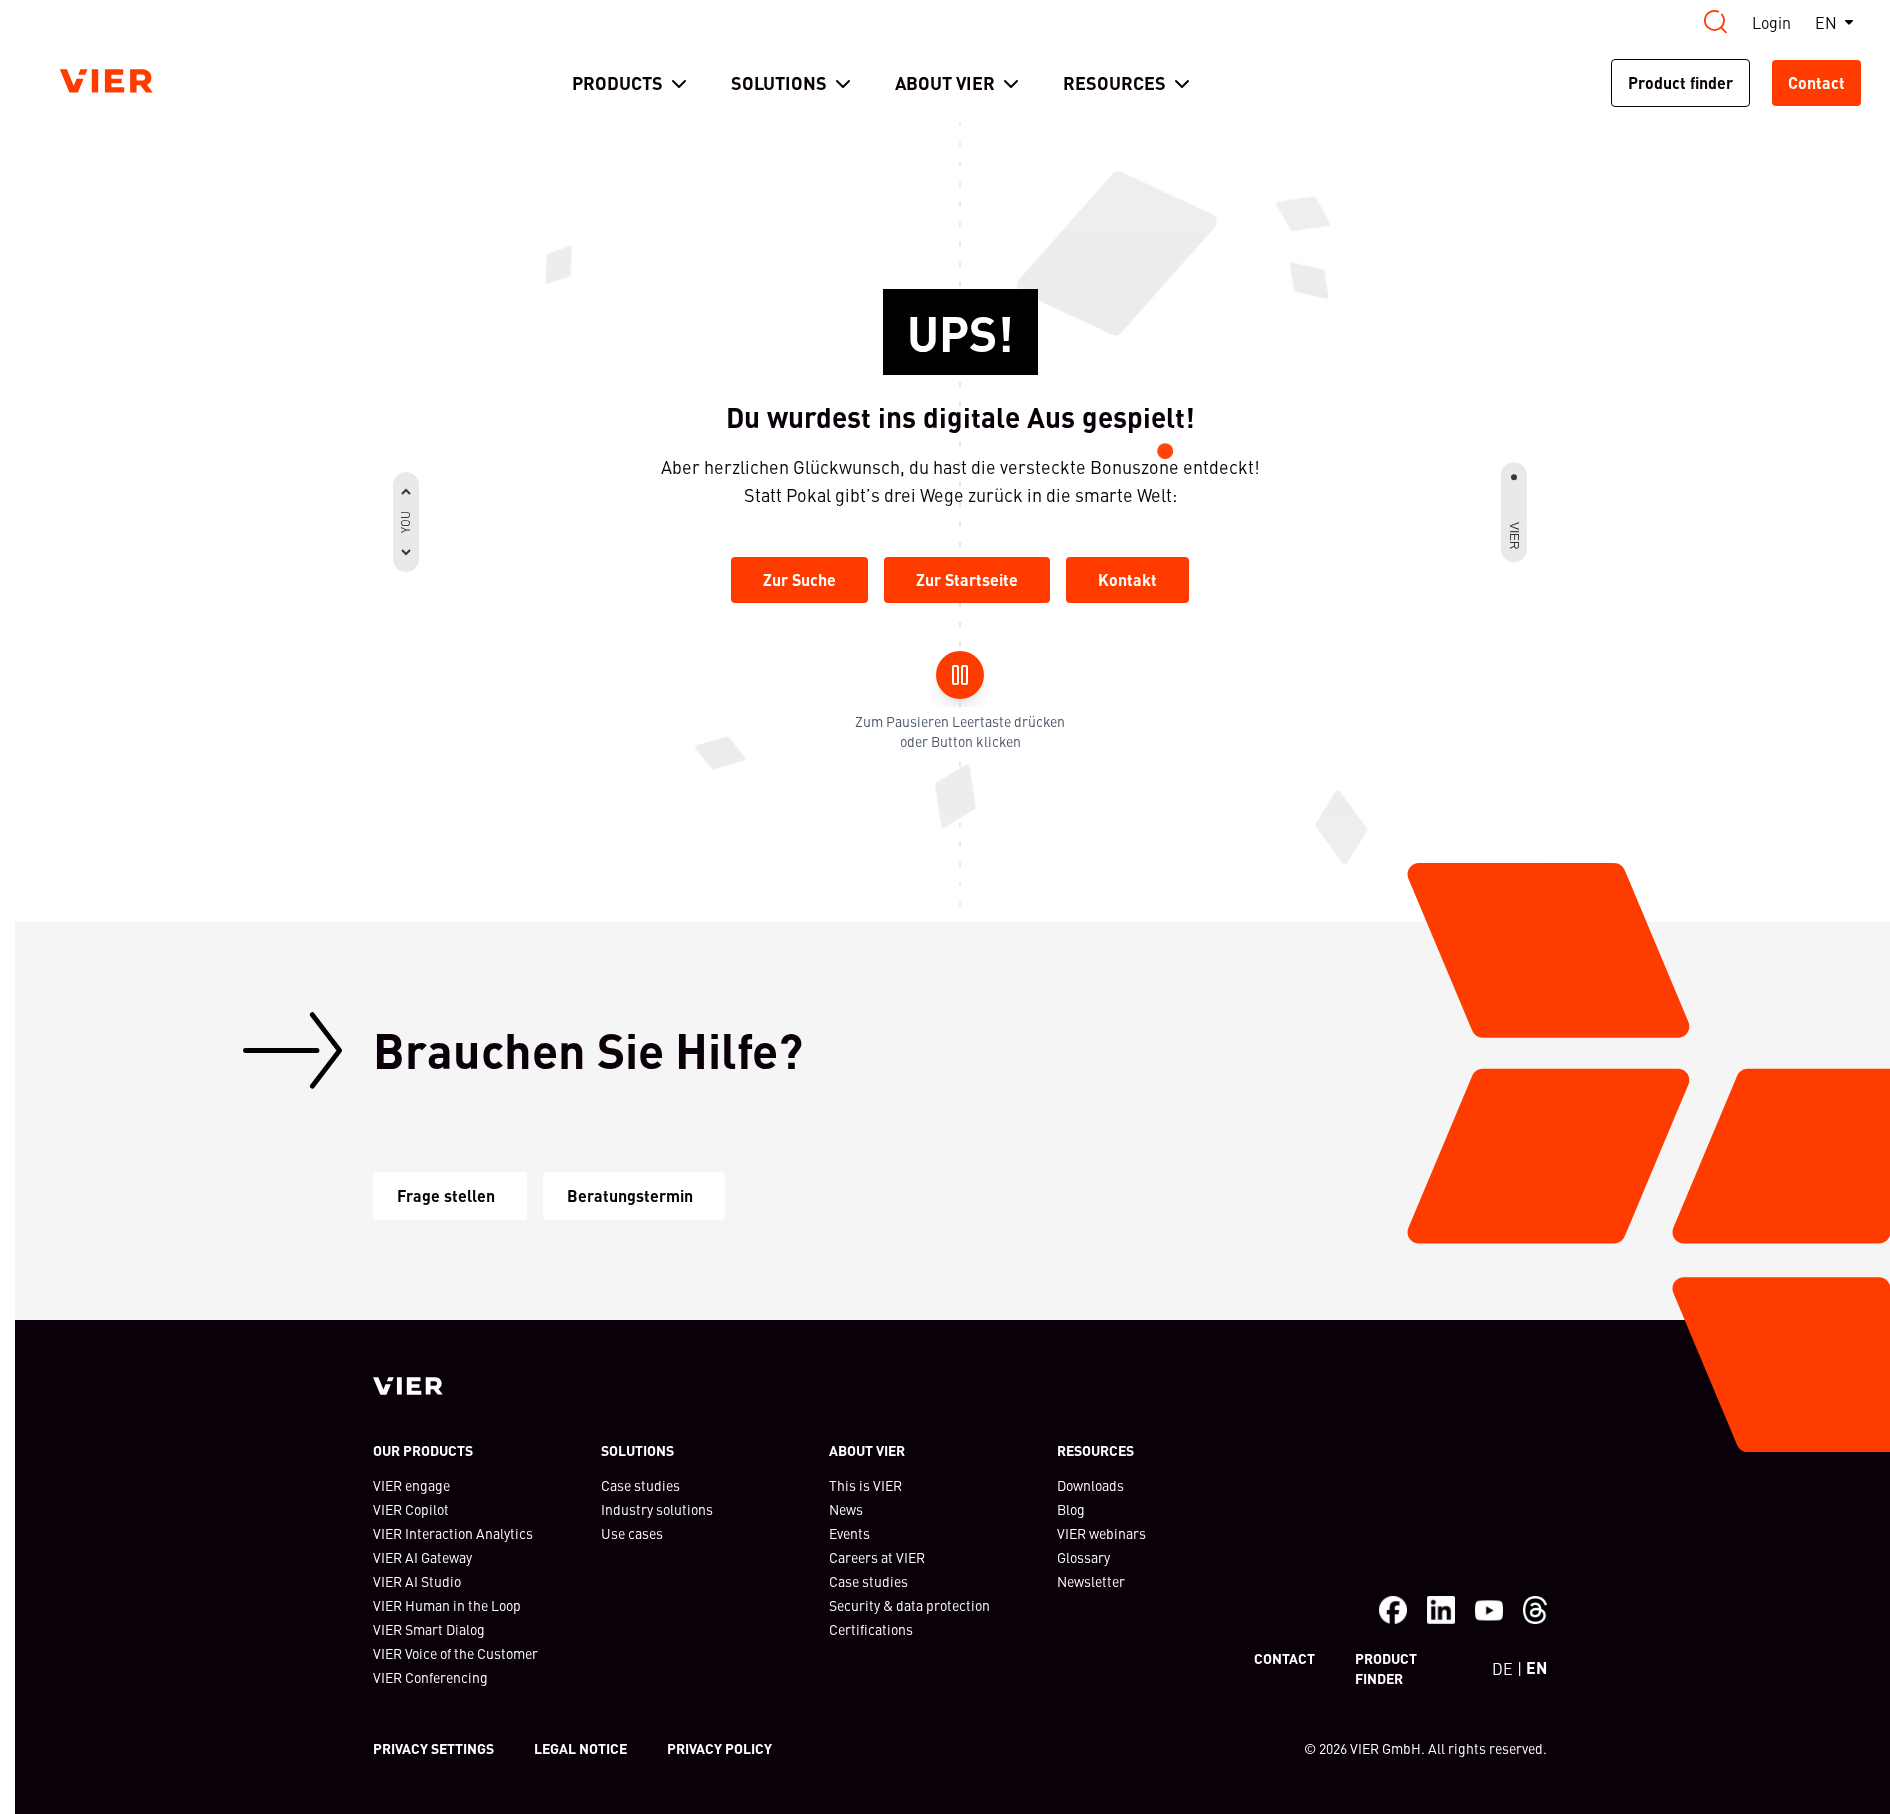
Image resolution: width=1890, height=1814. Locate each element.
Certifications (871, 1629)
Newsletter (1091, 1581)
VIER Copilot (411, 1509)
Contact (1816, 82)
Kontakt (1127, 579)
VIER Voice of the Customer (455, 1653)
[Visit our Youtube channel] (1489, 1610)
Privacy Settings (433, 1748)
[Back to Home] (106, 81)
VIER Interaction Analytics (453, 1533)
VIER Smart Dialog (429, 1629)
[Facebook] (1393, 1610)
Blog (1071, 1509)
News (846, 1509)
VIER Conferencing (430, 1677)
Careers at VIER (877, 1557)
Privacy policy (719, 1748)
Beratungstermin (630, 1195)
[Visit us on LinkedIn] (1441, 1610)
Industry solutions (657, 1509)
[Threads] (1535, 1610)
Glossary (1083, 1557)
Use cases (632, 1533)
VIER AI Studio (417, 1581)
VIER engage (411, 1485)
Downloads (1090, 1485)
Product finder (1680, 82)
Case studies (640, 1485)
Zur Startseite (967, 579)
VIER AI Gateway (422, 1557)
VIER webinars (1101, 1533)
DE (1502, 1668)
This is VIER (865, 1485)
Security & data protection (909, 1605)
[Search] (1716, 22)
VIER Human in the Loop (447, 1605)
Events (849, 1533)
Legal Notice (580, 1748)
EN (1826, 22)
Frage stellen (446, 1195)
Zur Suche (799, 579)
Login (1771, 22)
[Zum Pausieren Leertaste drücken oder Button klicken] (960, 675)
